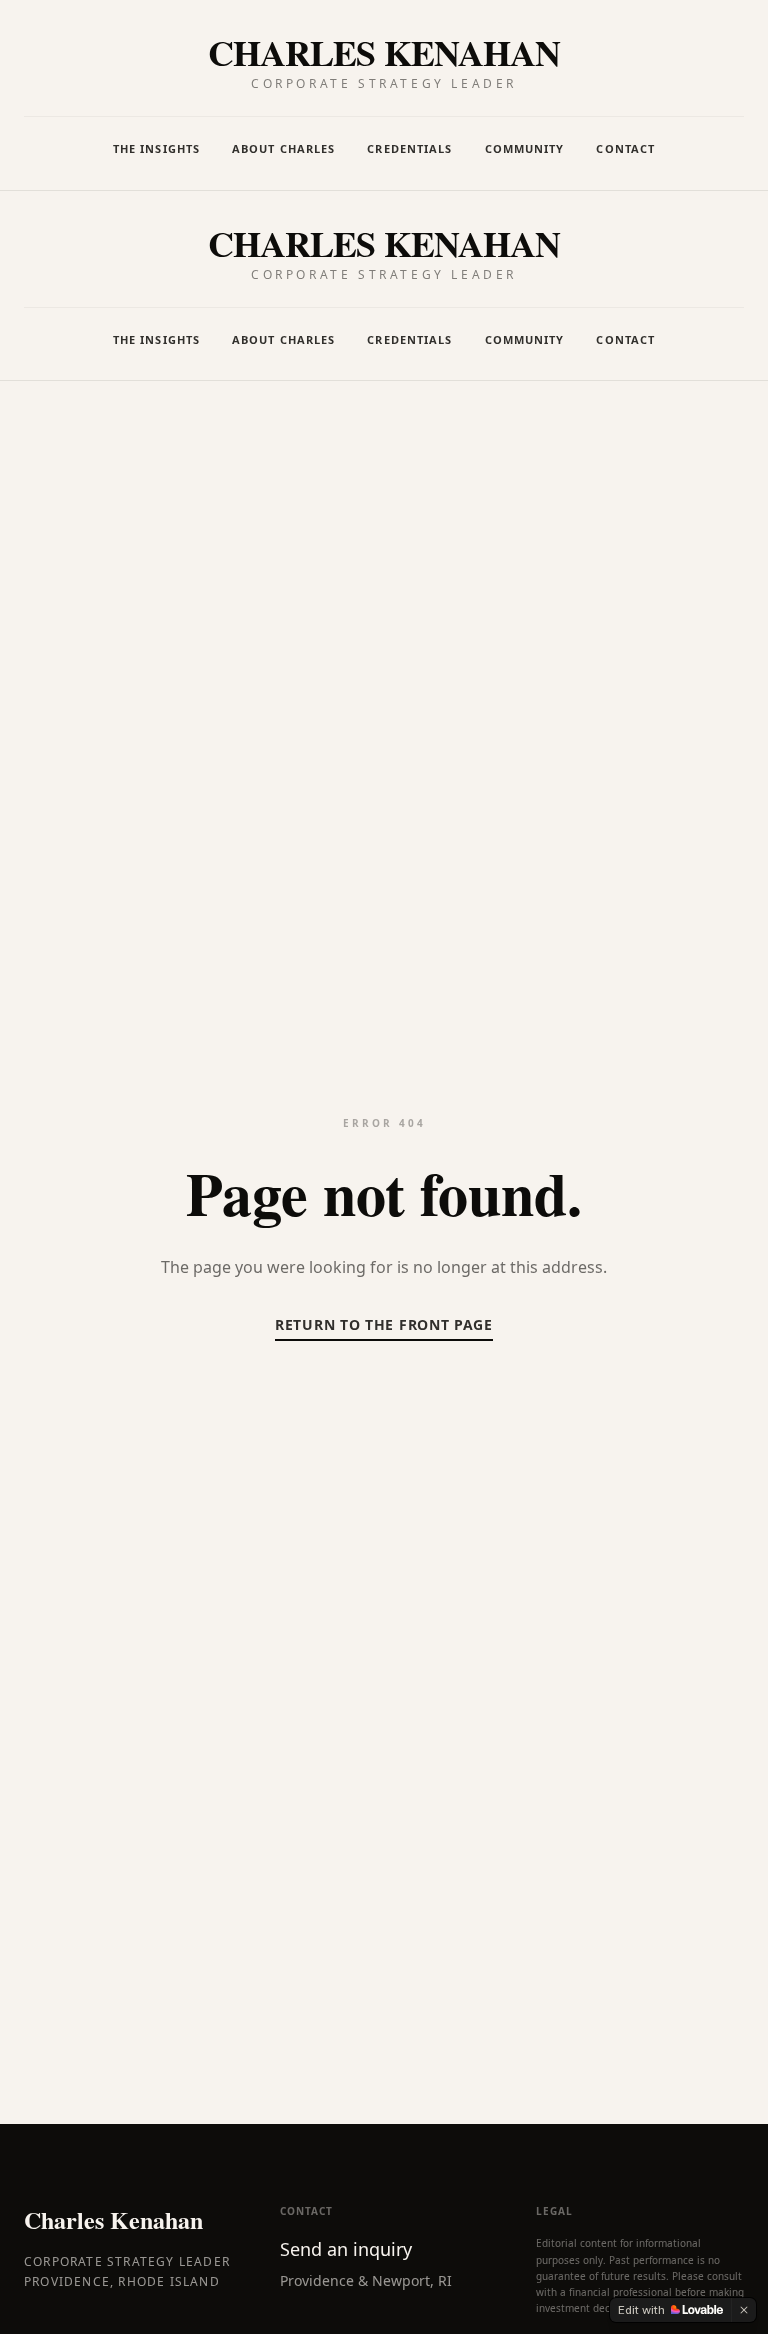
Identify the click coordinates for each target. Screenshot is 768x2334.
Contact (625, 148)
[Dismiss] (744, 2310)
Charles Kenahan (113, 2220)
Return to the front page (384, 1324)
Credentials (409, 148)
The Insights (156, 148)
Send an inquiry (346, 2249)
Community (525, 148)
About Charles (283, 148)
